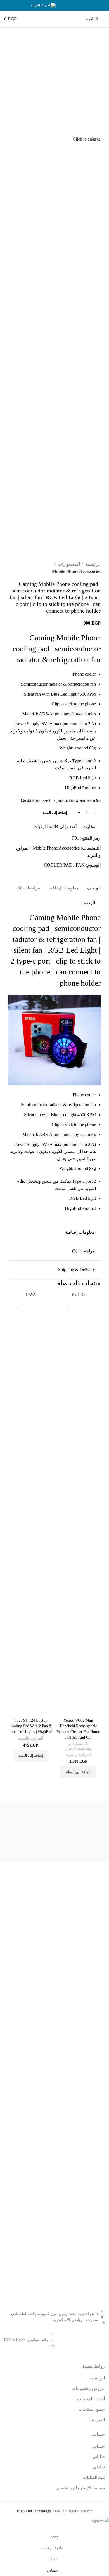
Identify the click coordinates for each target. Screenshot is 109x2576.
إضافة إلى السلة (55, 813)
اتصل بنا (98, 2420)
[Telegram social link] (72, 5)
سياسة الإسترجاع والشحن (81, 2488)
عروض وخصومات (88, 2388)
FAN (80, 865)
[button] (78, 1772)
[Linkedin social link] (87, 5)
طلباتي (99, 2457)
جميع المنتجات (92, 2409)
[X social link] (94, 5)
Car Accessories (79, 1749)
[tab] (94, 888)
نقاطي (99, 2467)
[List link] (54, 2340)
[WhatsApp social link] (79, 5)
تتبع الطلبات (94, 2477)
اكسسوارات (68, 564)
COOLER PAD (58, 865)
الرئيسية (92, 564)
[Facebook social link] (101, 5)
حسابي (98, 2446)
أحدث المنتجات (91, 2399)
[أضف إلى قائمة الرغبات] (64, 1304)
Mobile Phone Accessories (76, 571)
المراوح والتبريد (78, 1755)
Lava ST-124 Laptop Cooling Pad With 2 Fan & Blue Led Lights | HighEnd (31, 1726)
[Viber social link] (65, 5)
